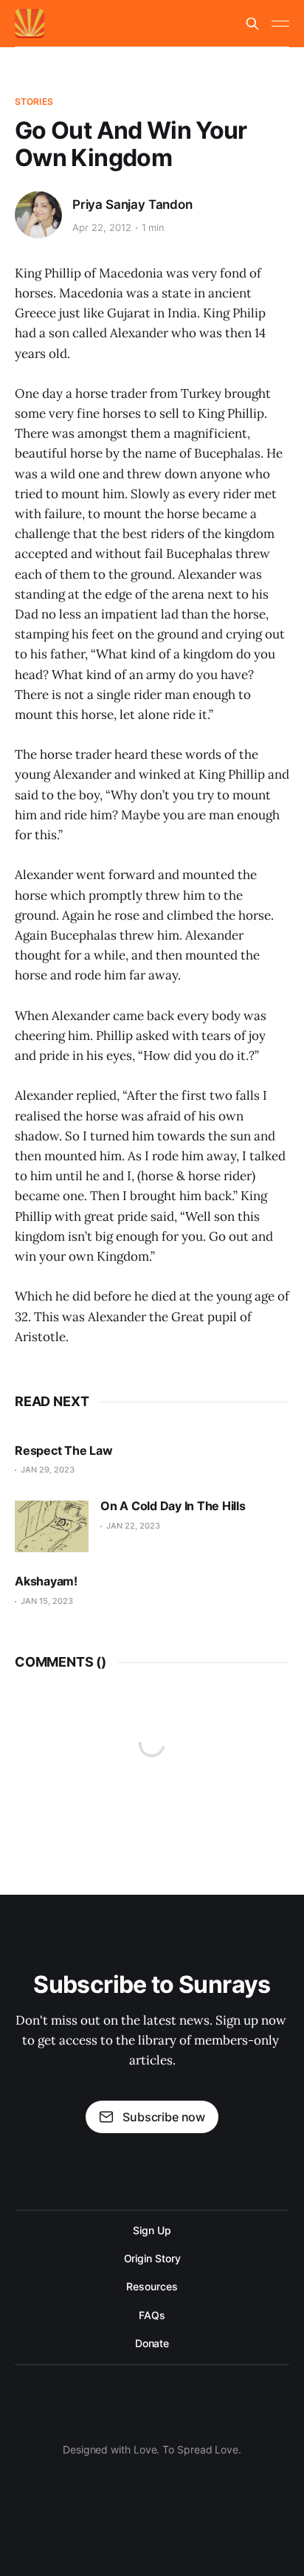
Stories (34, 101)
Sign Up (152, 2230)
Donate (152, 2343)
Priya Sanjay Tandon (132, 204)
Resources (152, 2286)
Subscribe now (164, 2117)
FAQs (152, 2315)
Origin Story (152, 2258)
